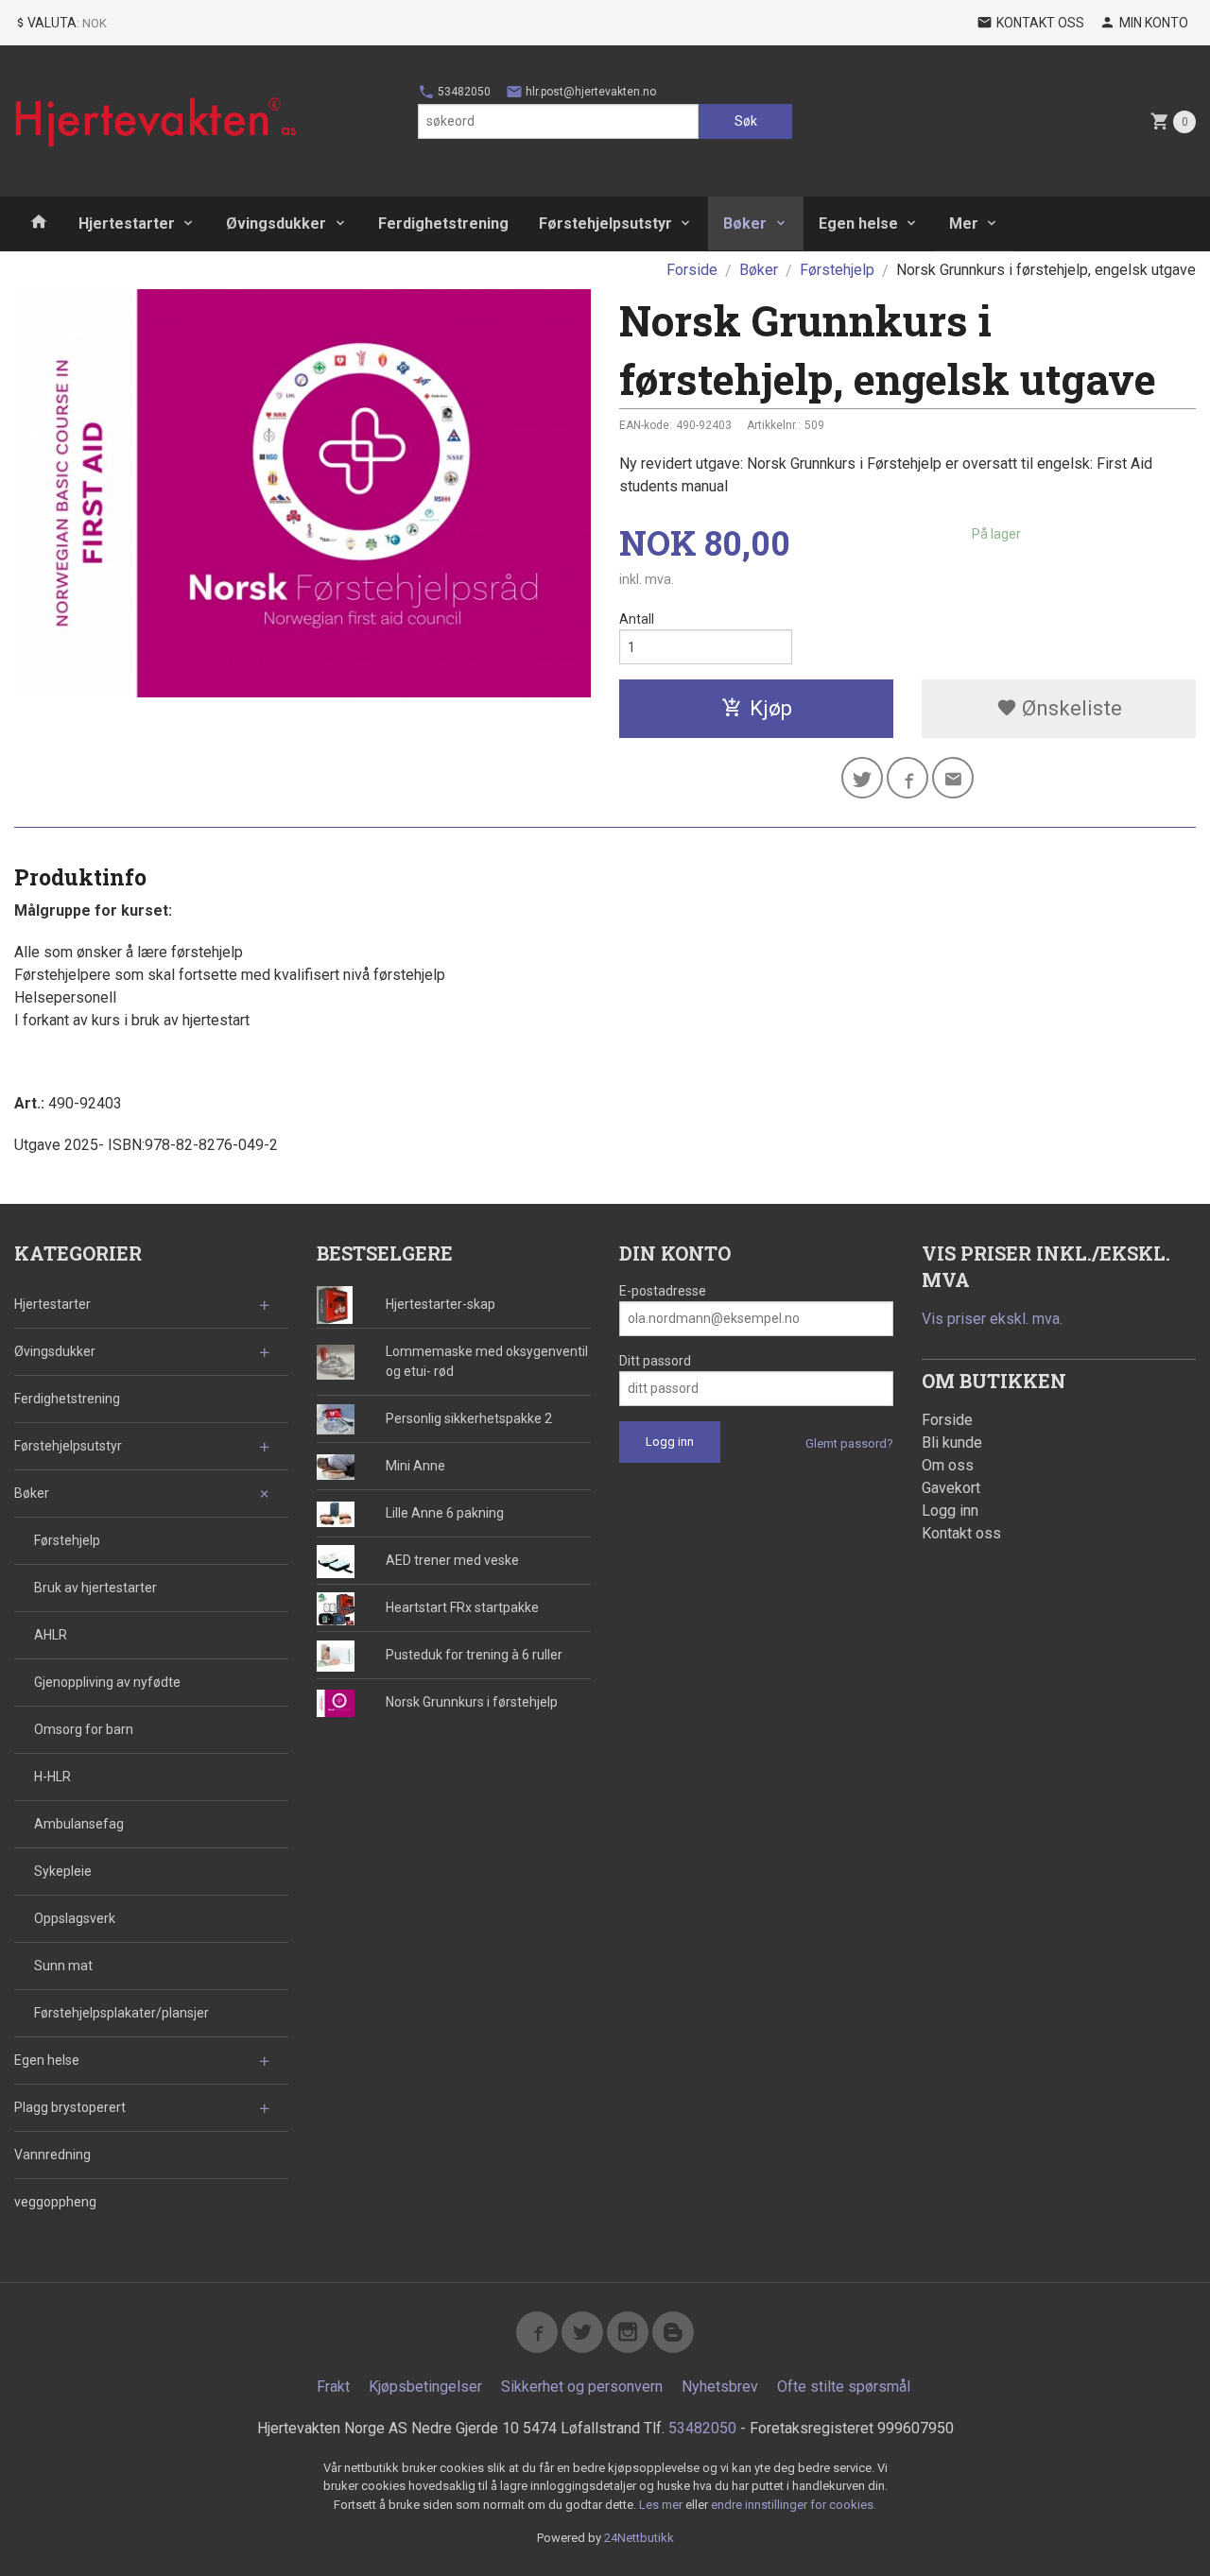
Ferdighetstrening (443, 223)
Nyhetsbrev (720, 2387)
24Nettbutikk (639, 2538)
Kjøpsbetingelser (425, 2387)
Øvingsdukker (276, 223)
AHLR (51, 1635)
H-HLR (52, 1777)
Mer (964, 223)
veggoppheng (55, 2202)
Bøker (745, 223)
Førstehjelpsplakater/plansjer (121, 2013)
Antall (637, 619)
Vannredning (52, 2155)
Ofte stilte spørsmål (844, 2387)
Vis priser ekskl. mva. (992, 1319)
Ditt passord (655, 1361)
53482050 (463, 92)
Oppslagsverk (75, 1918)
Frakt (333, 2387)
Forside (692, 270)
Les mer (662, 2505)
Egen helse (858, 223)
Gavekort (951, 1488)
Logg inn (950, 1511)
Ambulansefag (79, 1824)
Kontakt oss (961, 1533)
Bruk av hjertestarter (95, 1588)
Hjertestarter (127, 223)
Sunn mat (63, 1966)
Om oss (948, 1465)
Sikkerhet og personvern (582, 2387)
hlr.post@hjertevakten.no (589, 92)
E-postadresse (663, 1291)
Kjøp (771, 708)
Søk (746, 121)
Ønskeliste (1070, 708)
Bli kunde (952, 1443)
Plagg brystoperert (70, 2107)
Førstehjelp (67, 1540)
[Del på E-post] (953, 778)
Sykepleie (63, 1871)
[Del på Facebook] (907, 778)
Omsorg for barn (84, 1729)
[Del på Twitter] (862, 778)
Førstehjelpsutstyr (605, 223)
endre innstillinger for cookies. (794, 2505)
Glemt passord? (849, 1443)
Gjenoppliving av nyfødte (107, 1682)
